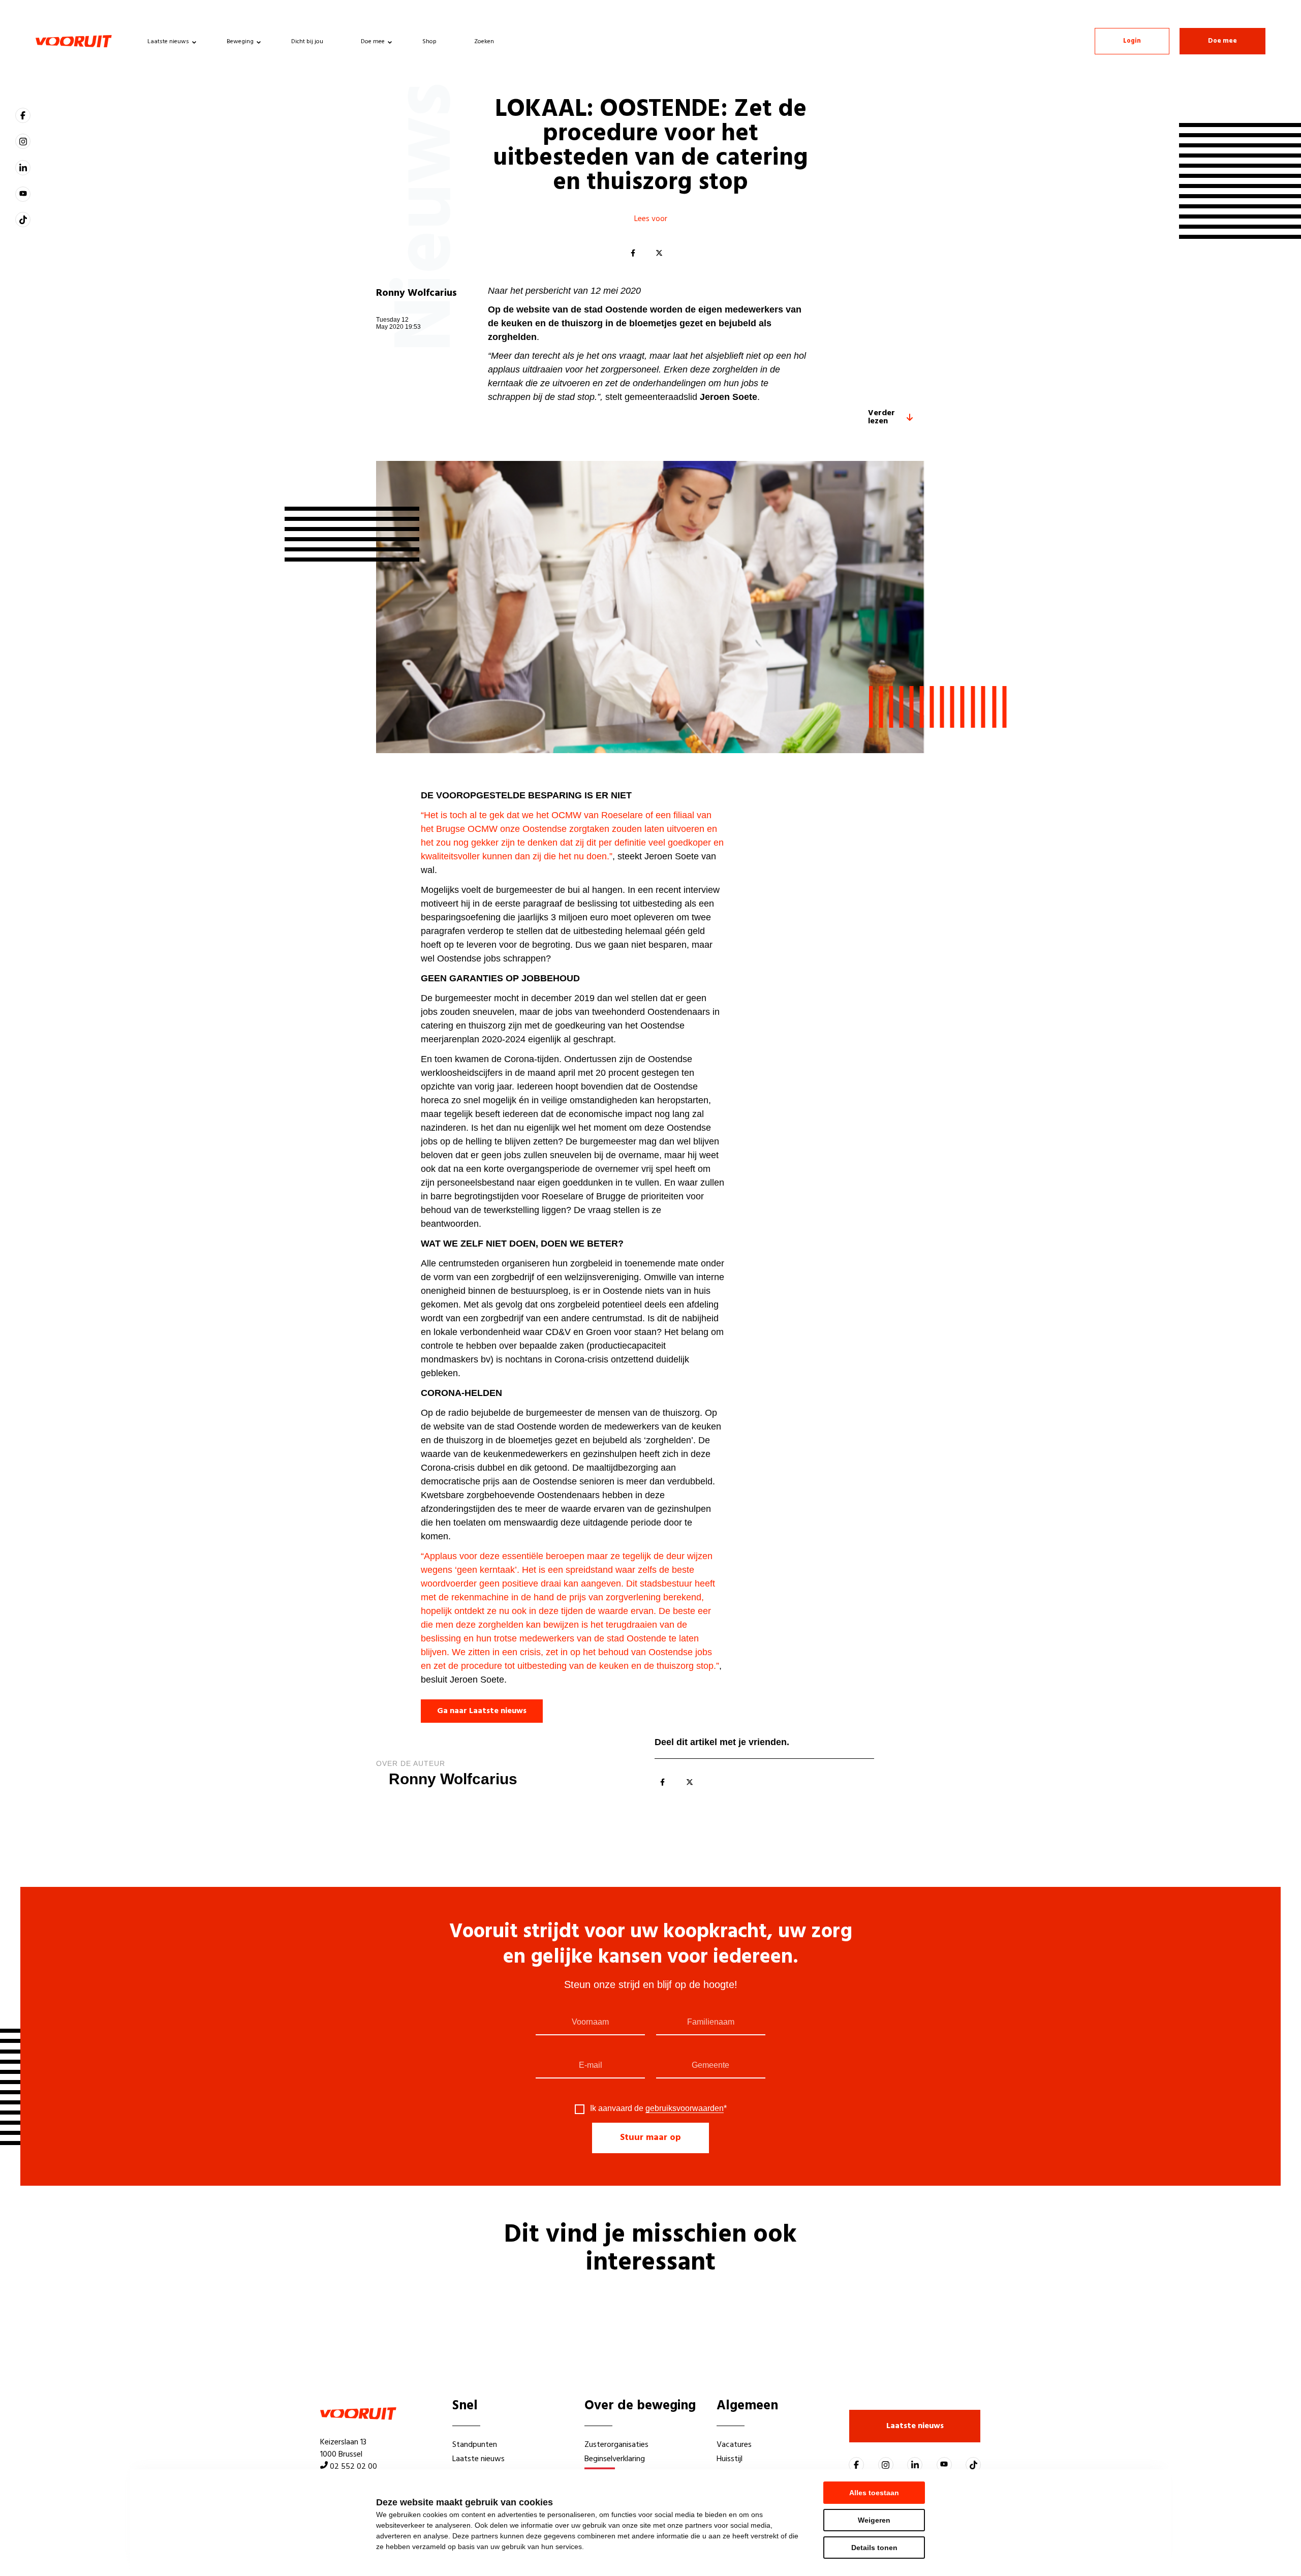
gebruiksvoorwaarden (685, 2108)
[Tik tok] (23, 220)
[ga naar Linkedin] (23, 168)
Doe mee (373, 42)
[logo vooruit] (74, 41)
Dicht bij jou (307, 42)
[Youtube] (23, 194)
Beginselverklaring (615, 2459)
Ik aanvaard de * (658, 2108)
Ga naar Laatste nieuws (482, 1711)
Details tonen (874, 2548)
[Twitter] (659, 254)
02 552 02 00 (353, 2467)
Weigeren (874, 2520)
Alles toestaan (874, 2493)
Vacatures (734, 2445)
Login (1132, 41)
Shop (429, 42)
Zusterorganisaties (616, 2445)
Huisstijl (730, 2459)
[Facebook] (633, 254)
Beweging (240, 42)
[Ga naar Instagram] (23, 141)
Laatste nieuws (168, 42)
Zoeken (484, 42)
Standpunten (475, 2445)
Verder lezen (881, 417)
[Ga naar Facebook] (23, 115)
